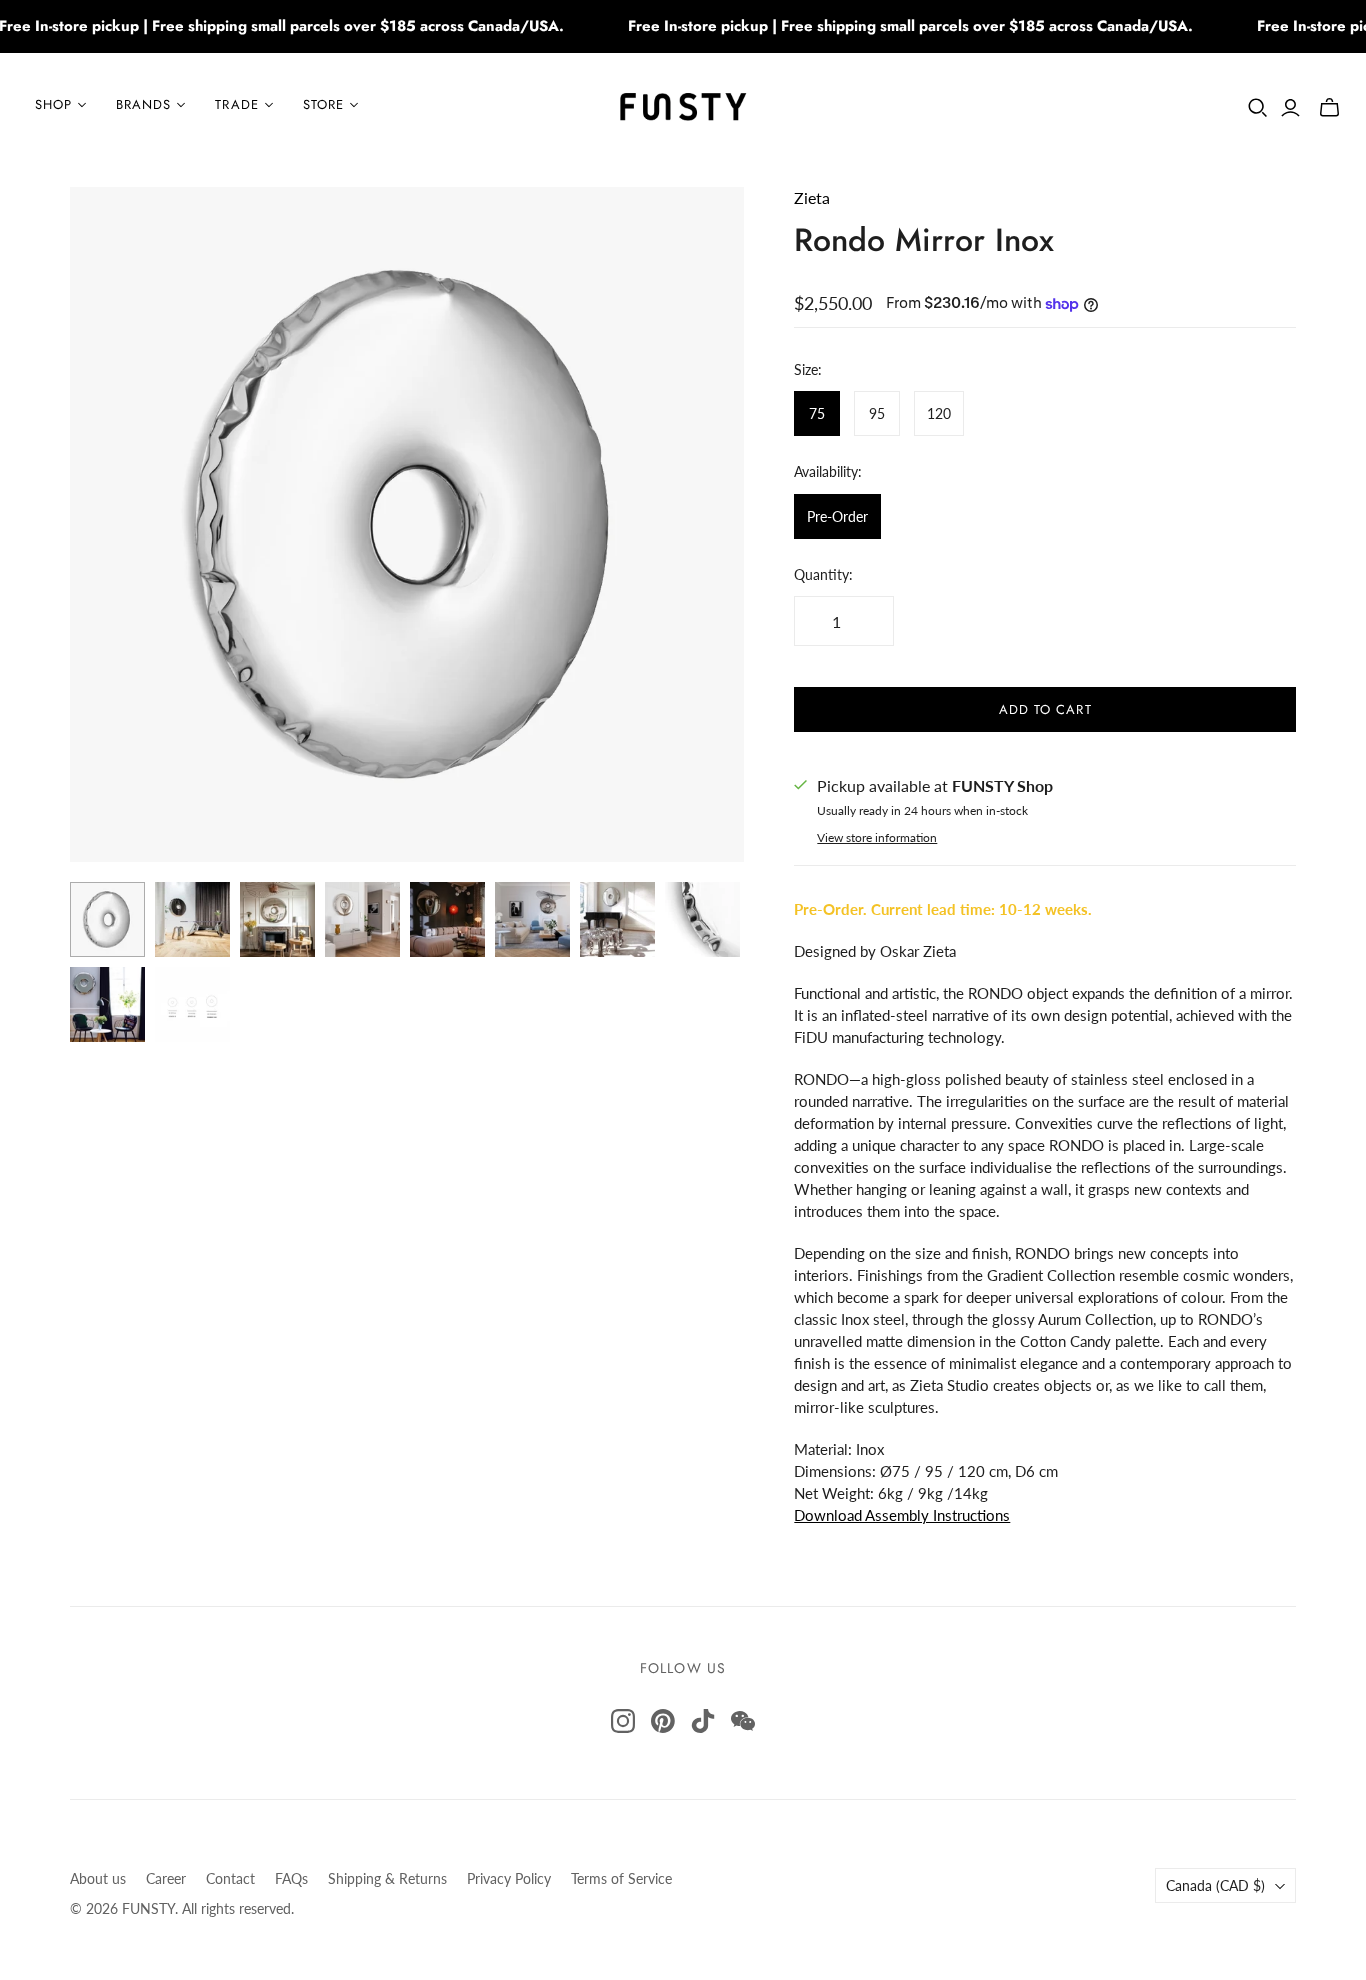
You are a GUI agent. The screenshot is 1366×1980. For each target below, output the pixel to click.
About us (98, 1878)
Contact (230, 1878)
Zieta (812, 197)
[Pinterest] (663, 1721)
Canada (1215, 1885)
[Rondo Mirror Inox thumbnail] (107, 919)
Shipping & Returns (387, 1878)
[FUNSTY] (683, 105)
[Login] (1290, 108)
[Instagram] (623, 1721)
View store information (877, 837)
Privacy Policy (509, 1878)
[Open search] (1258, 108)
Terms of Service (621, 1878)
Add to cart (1045, 709)
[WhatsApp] (743, 1721)
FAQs (291, 1878)
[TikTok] (703, 1721)
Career (166, 1878)
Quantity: (823, 574)
